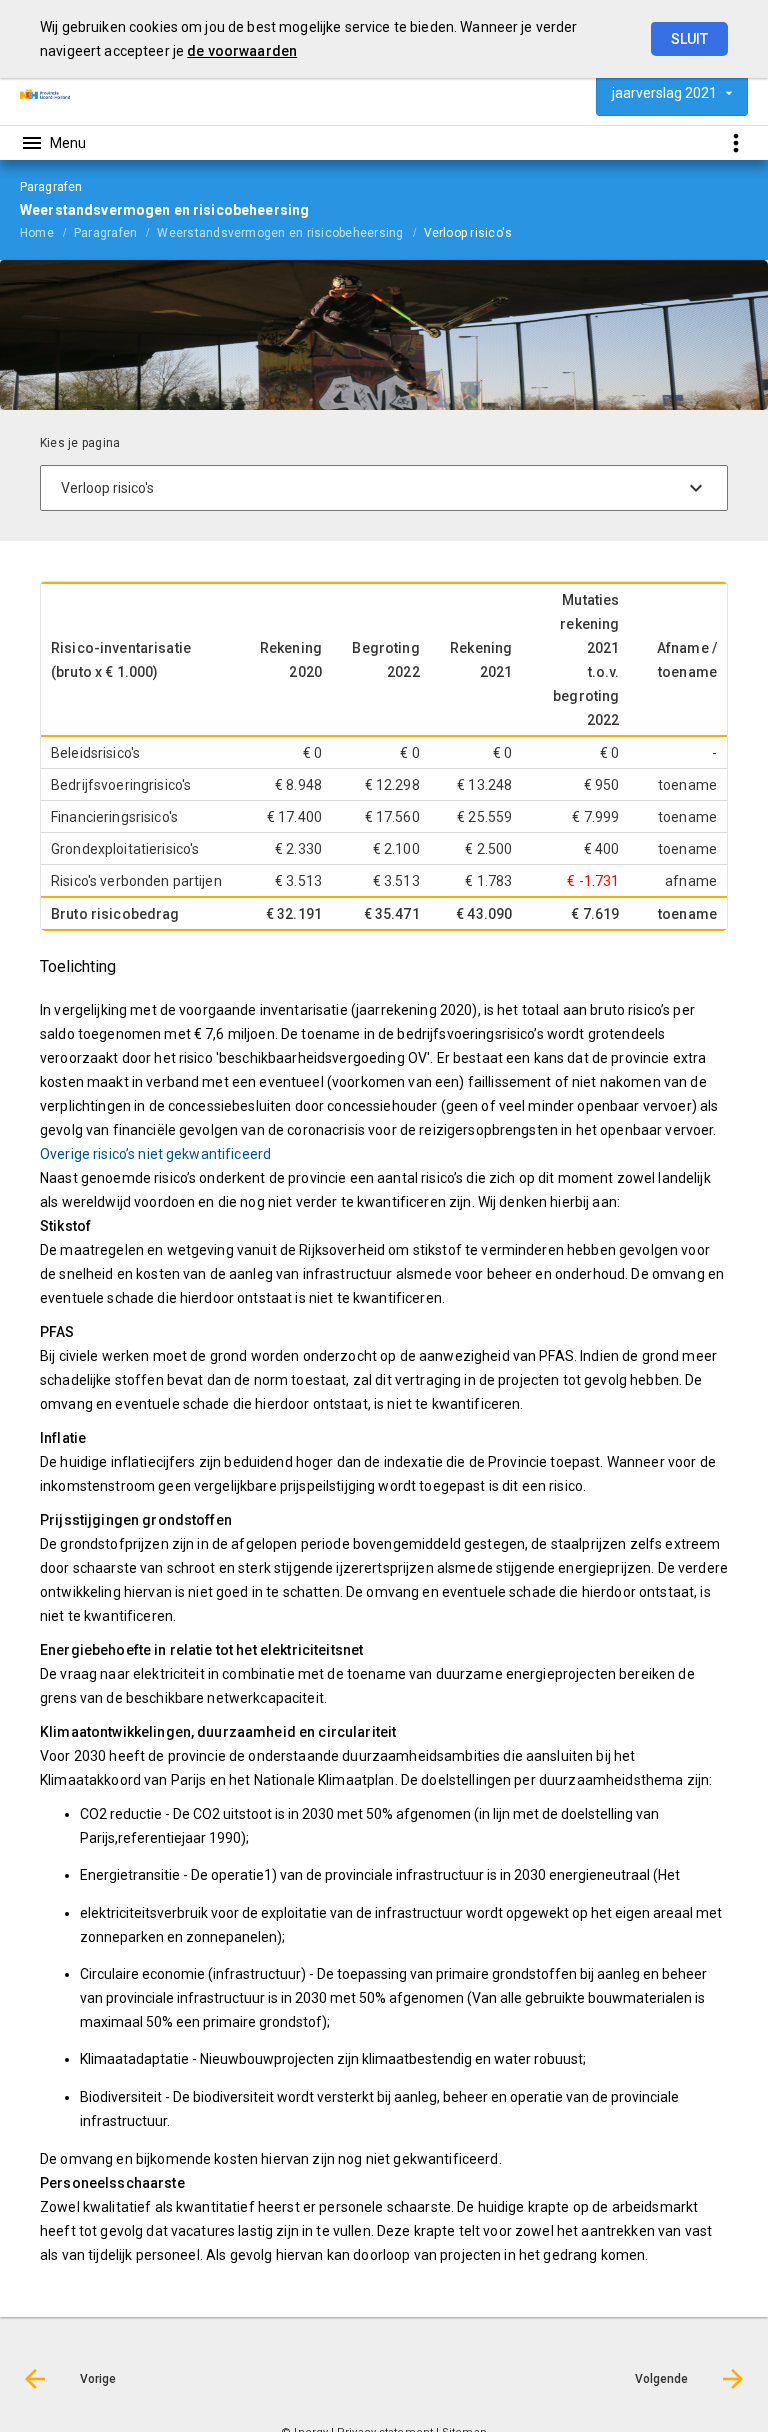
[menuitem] (47, 232)
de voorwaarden (242, 51)
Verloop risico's (468, 233)
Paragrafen (105, 233)
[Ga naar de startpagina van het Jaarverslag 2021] (45, 93)
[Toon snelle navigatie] (735, 142)
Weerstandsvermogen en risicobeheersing (280, 233)
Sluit (689, 39)
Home (37, 233)
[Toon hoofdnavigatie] (53, 143)
